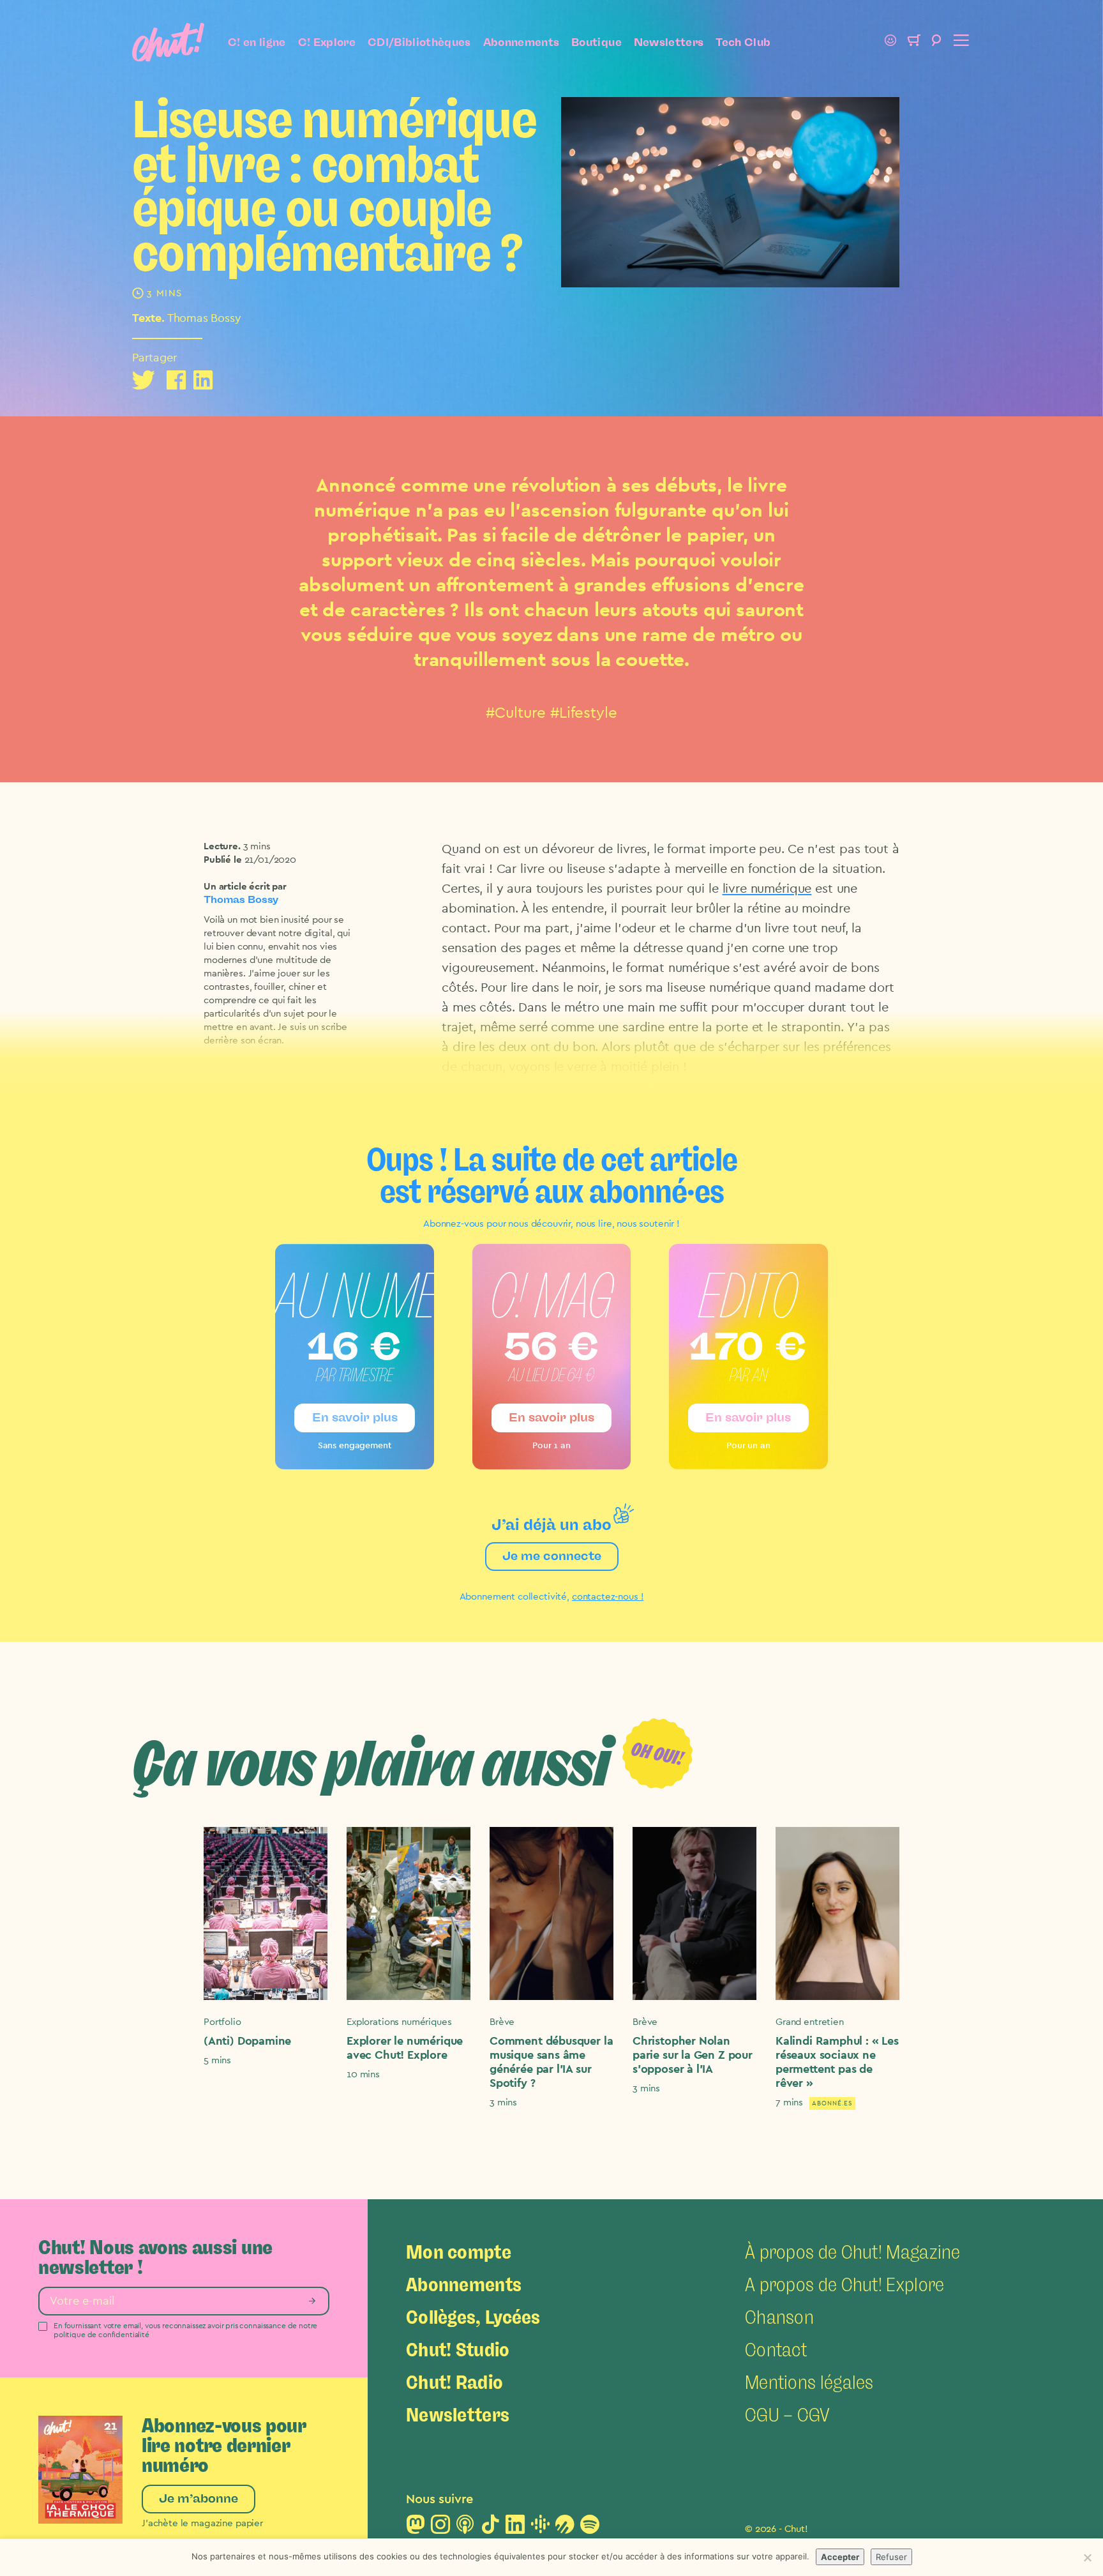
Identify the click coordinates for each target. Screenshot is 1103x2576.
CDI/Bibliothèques (419, 42)
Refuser (891, 2557)
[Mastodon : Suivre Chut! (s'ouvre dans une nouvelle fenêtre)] (416, 2528)
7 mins (789, 2102)
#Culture (516, 713)
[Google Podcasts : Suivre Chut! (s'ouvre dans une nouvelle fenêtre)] (540, 2528)
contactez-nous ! (608, 1597)
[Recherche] (936, 42)
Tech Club (743, 42)
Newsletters (669, 42)
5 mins (217, 2060)
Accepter (840, 2557)
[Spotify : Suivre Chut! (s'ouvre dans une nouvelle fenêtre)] (590, 2528)
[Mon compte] (890, 42)
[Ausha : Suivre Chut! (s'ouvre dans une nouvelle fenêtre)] (565, 2528)
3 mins (257, 846)
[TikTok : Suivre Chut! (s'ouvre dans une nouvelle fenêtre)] (490, 2528)
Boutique (597, 42)
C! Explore (327, 42)
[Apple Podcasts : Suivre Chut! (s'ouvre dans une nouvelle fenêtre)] (465, 2528)
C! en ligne (257, 42)
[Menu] (959, 42)
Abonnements (521, 42)
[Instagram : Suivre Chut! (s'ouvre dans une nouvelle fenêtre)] (440, 2528)
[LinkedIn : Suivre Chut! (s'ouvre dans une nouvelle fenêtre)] (515, 2528)
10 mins (363, 2074)
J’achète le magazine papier (202, 2523)
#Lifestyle (584, 713)
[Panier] (913, 42)
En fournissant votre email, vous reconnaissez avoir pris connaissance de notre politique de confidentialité (185, 2330)
